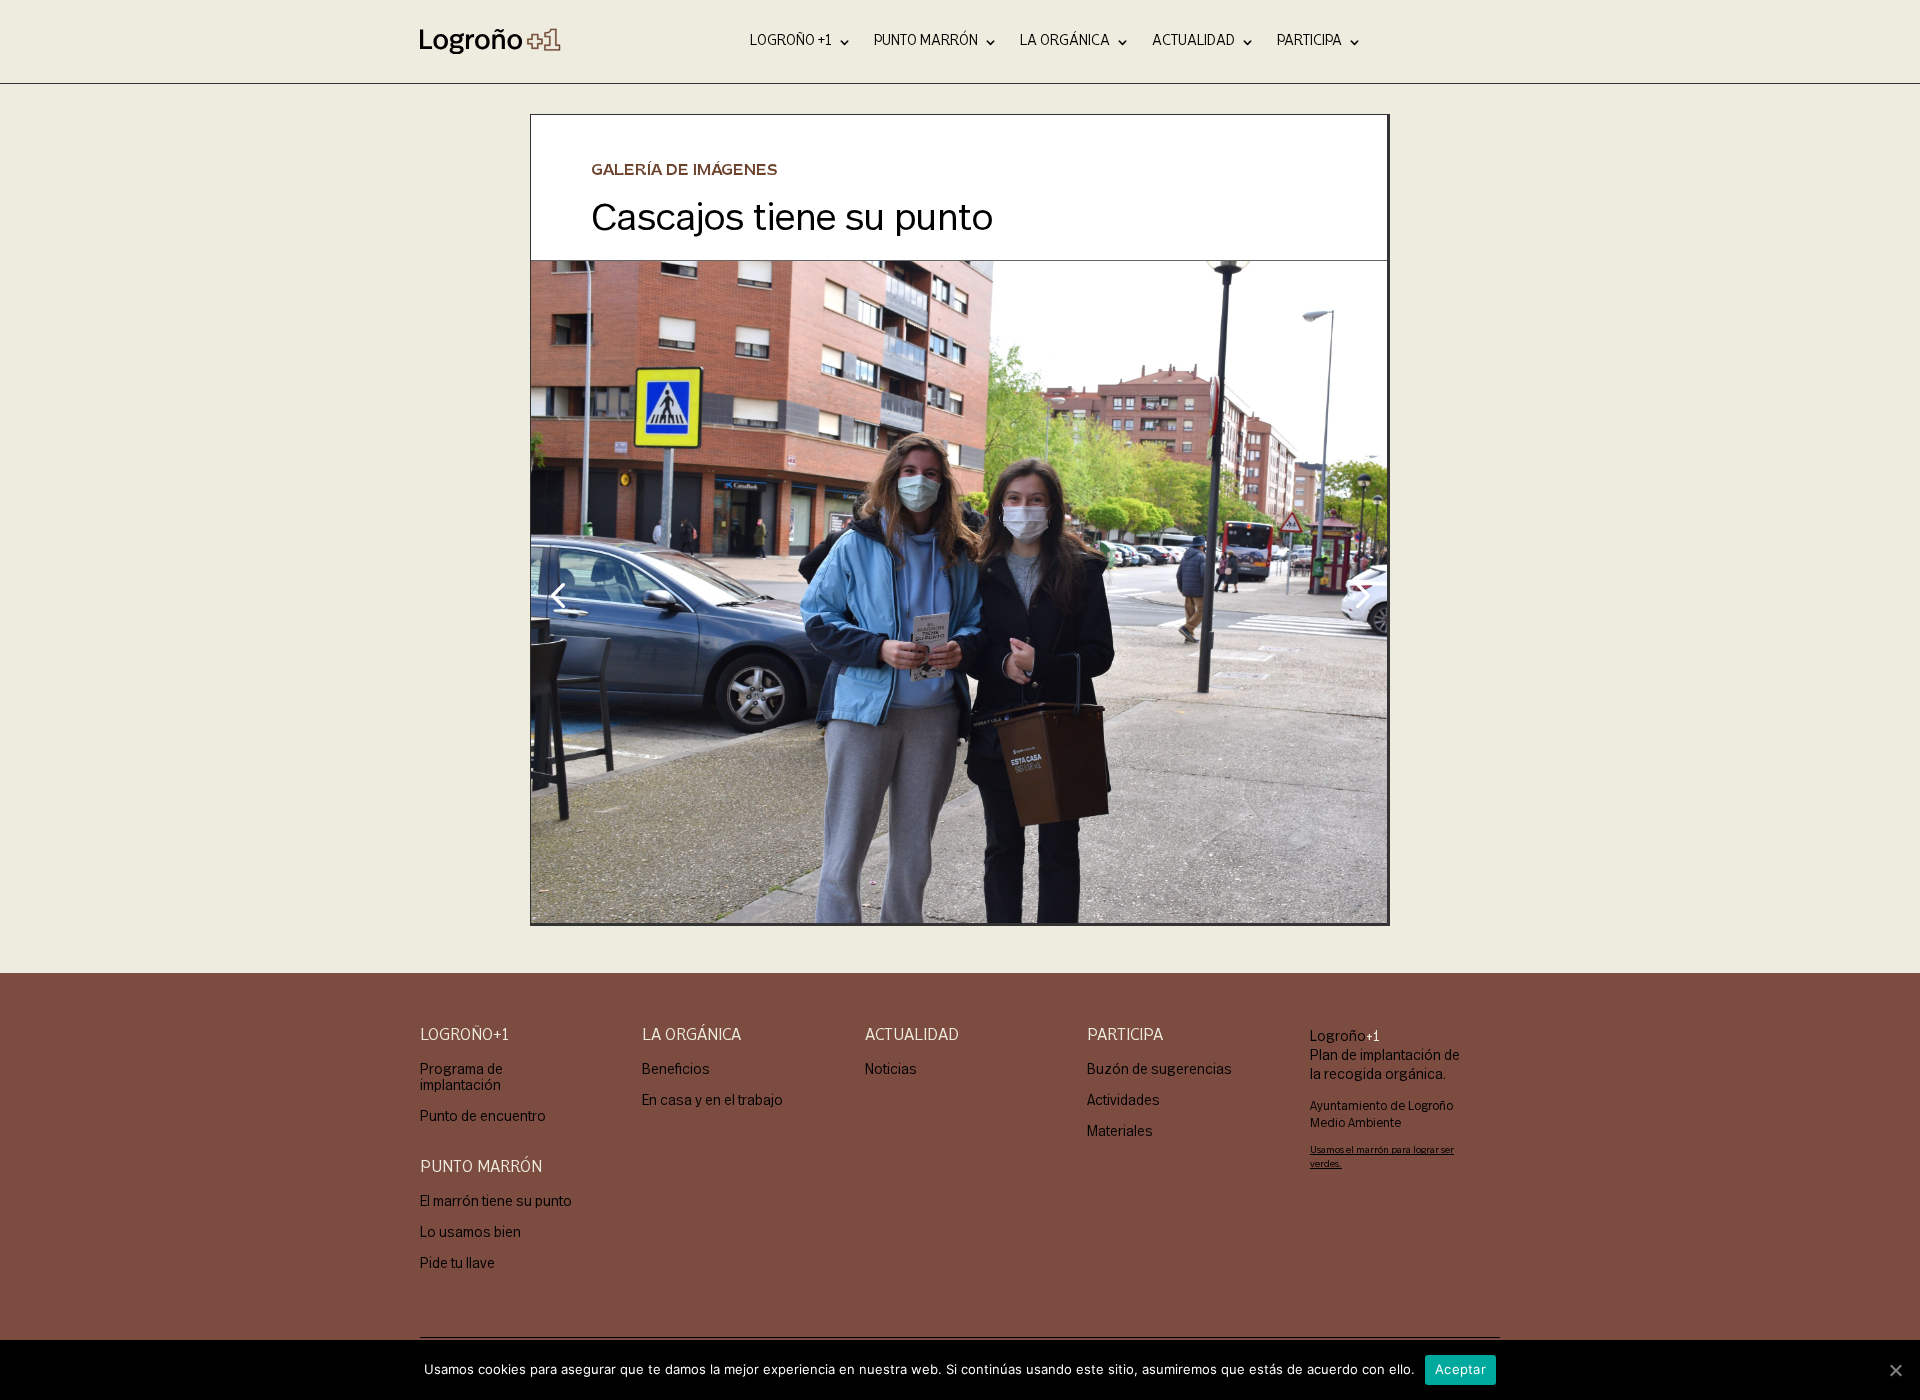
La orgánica (1065, 41)
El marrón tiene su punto (496, 1200)
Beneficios (676, 1068)
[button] (557, 594)
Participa (1309, 41)
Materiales (1120, 1130)
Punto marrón (926, 41)
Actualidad (1193, 41)
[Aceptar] (1895, 1370)
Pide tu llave (457, 1262)
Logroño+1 (464, 1036)
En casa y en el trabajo (712, 1099)
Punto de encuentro (483, 1115)
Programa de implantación (461, 1076)
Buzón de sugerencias (1159, 1068)
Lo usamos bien (470, 1231)
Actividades (1123, 1099)
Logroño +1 (791, 41)
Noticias (891, 1068)
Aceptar (1460, 1369)
